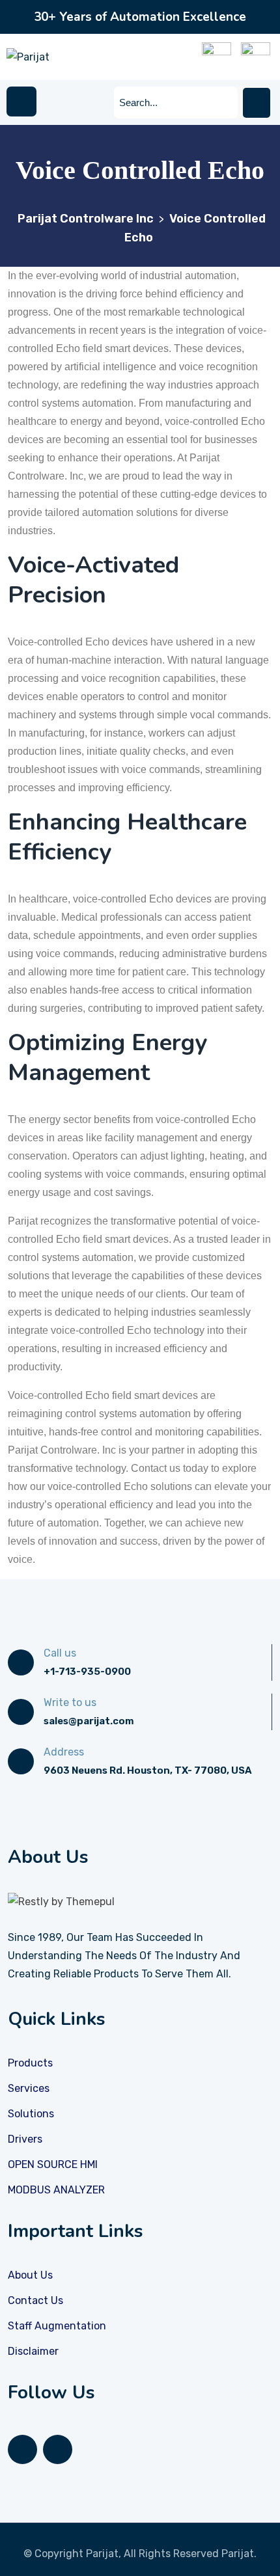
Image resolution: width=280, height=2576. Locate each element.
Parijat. (239, 2554)
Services (29, 2088)
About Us (30, 2275)
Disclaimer (33, 2351)
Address (64, 1752)
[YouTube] (58, 2449)
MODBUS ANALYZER (56, 2190)
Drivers (25, 2139)
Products (30, 2063)
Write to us (70, 1702)
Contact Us (35, 2300)
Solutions (31, 2114)
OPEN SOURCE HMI (53, 2164)
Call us (60, 1653)
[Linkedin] (22, 2449)
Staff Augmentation (57, 2326)
